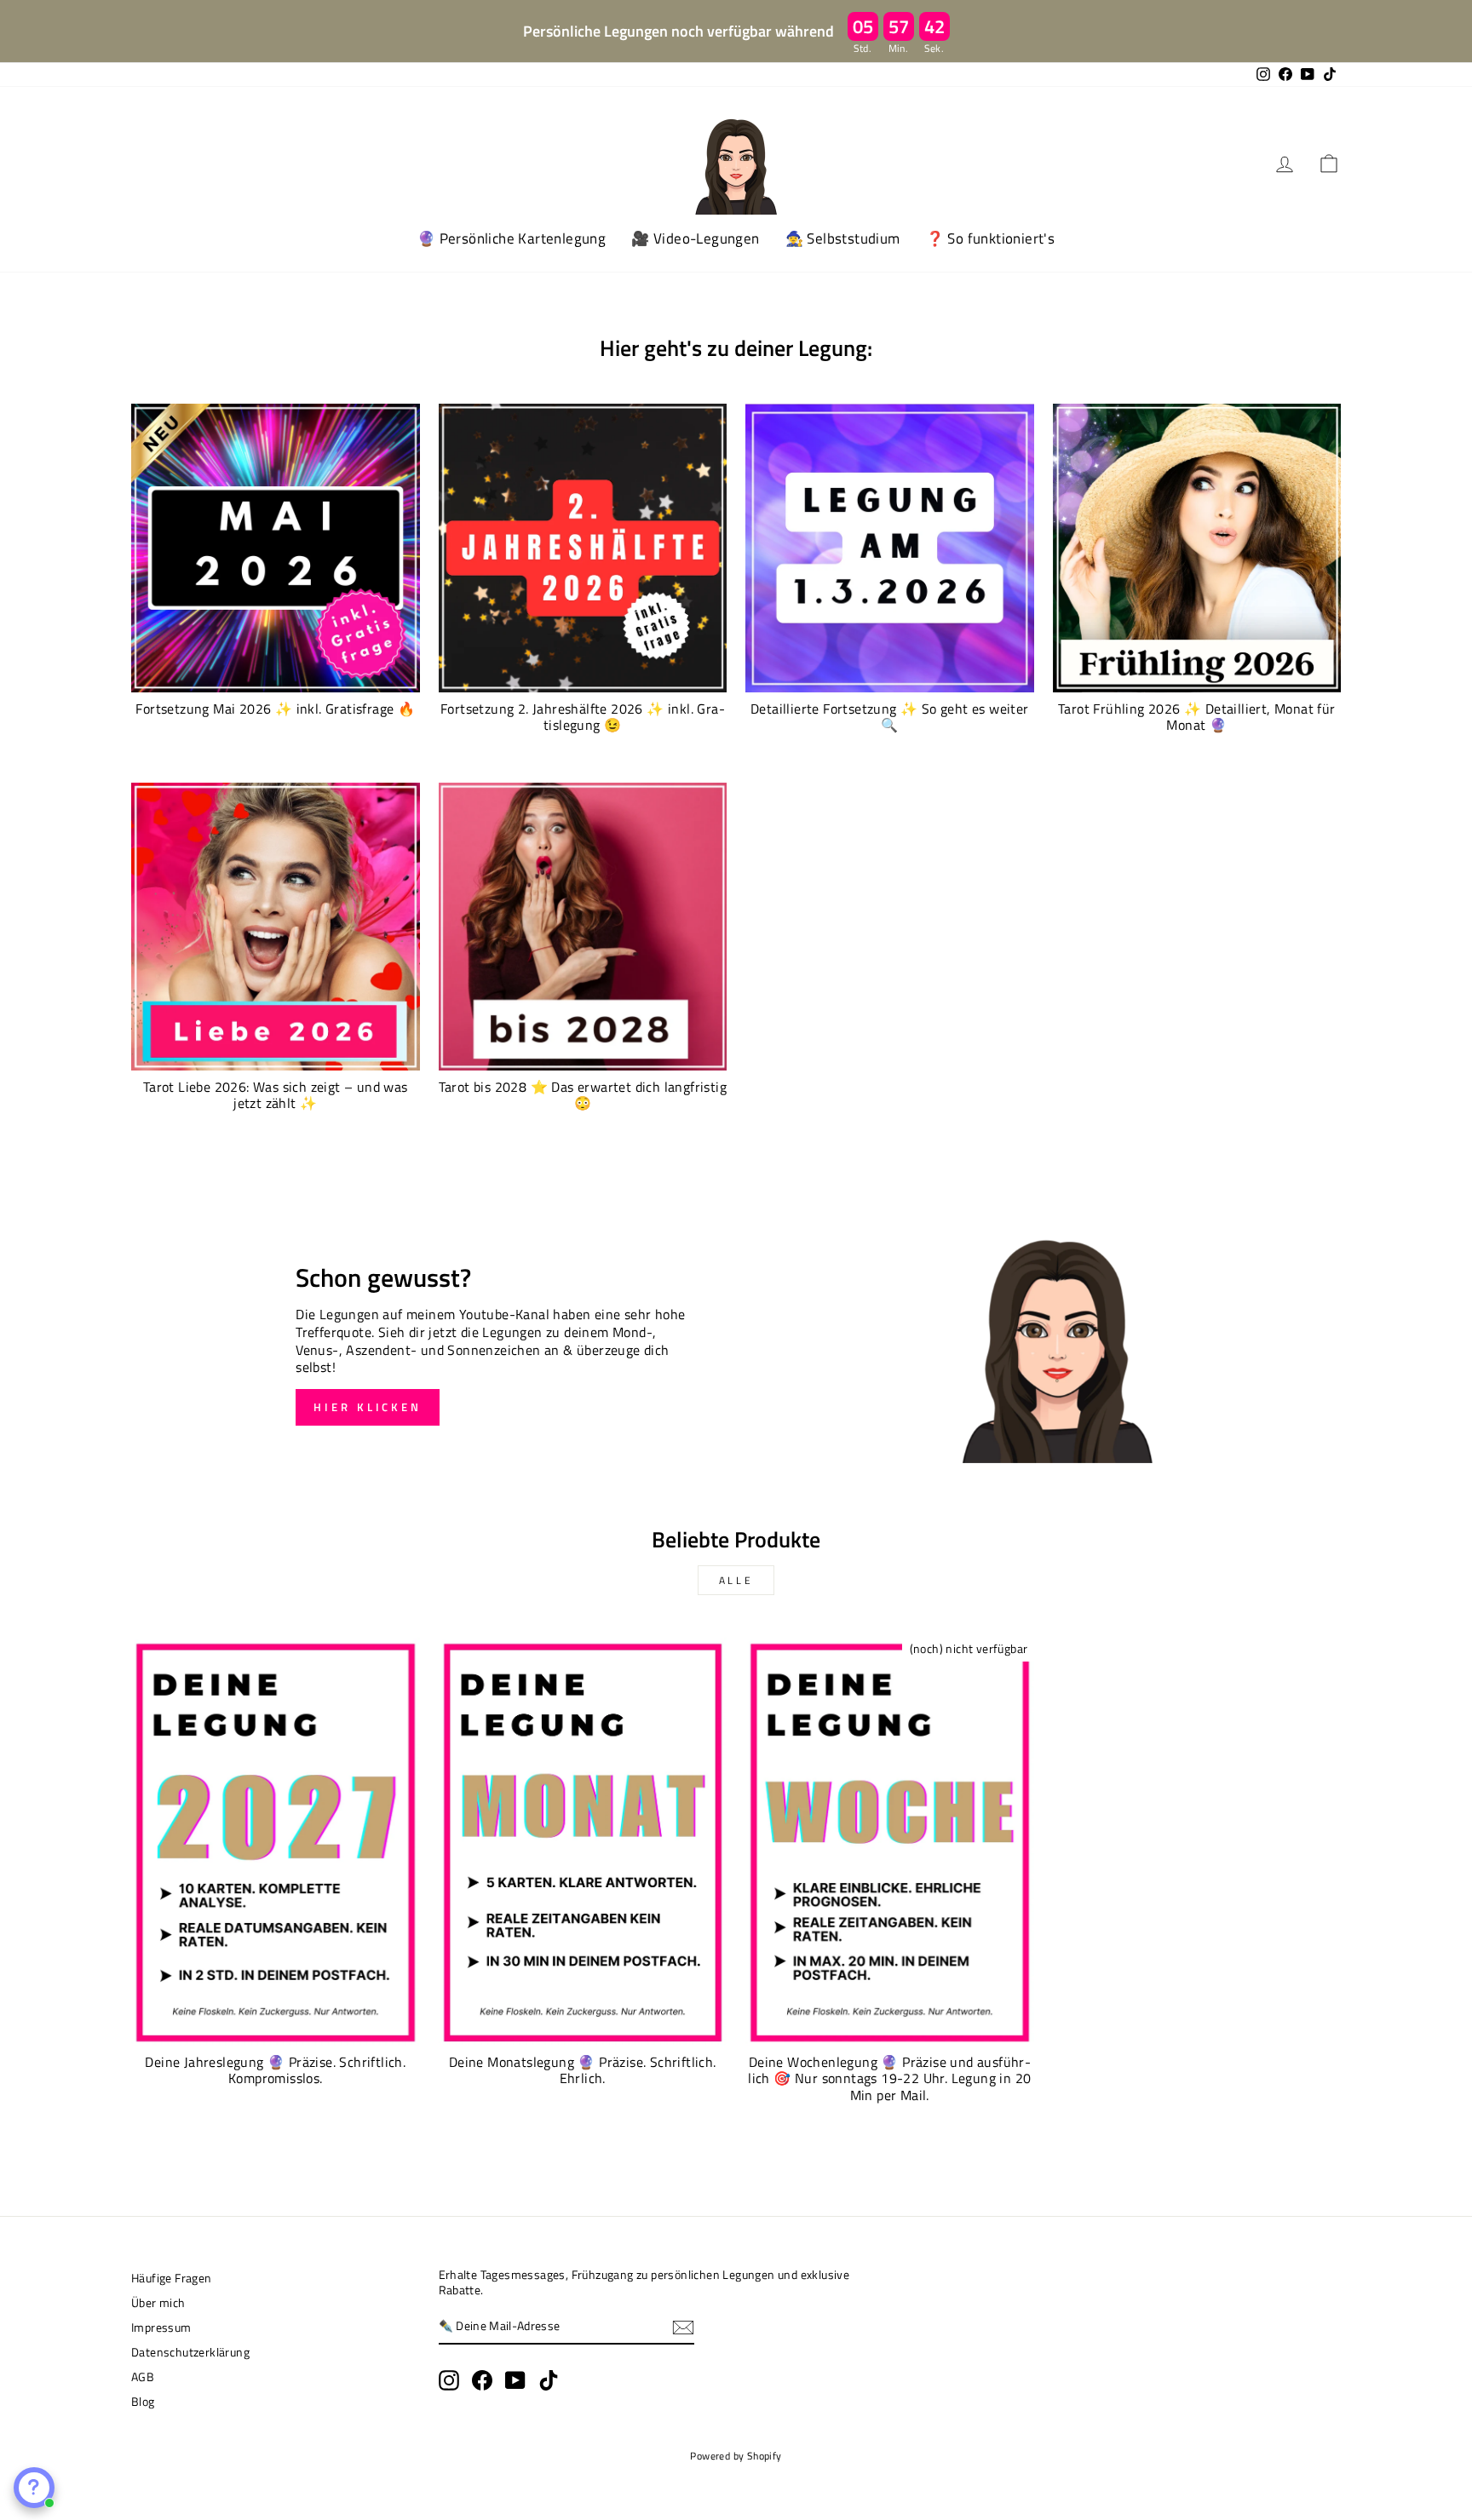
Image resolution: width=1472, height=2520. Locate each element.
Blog (143, 2402)
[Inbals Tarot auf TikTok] (549, 2380)
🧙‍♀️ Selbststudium (843, 238)
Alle (736, 1580)
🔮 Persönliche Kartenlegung (512, 238)
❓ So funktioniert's (991, 238)
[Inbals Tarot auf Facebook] (482, 2380)
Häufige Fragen (172, 2278)
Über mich (158, 2303)
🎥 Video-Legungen (695, 238)
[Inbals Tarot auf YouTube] (515, 2380)
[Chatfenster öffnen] (34, 2488)
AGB (143, 2377)
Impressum (161, 2328)
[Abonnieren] (683, 2328)
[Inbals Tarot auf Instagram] (449, 2380)
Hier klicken (368, 1407)
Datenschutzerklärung (190, 2352)
